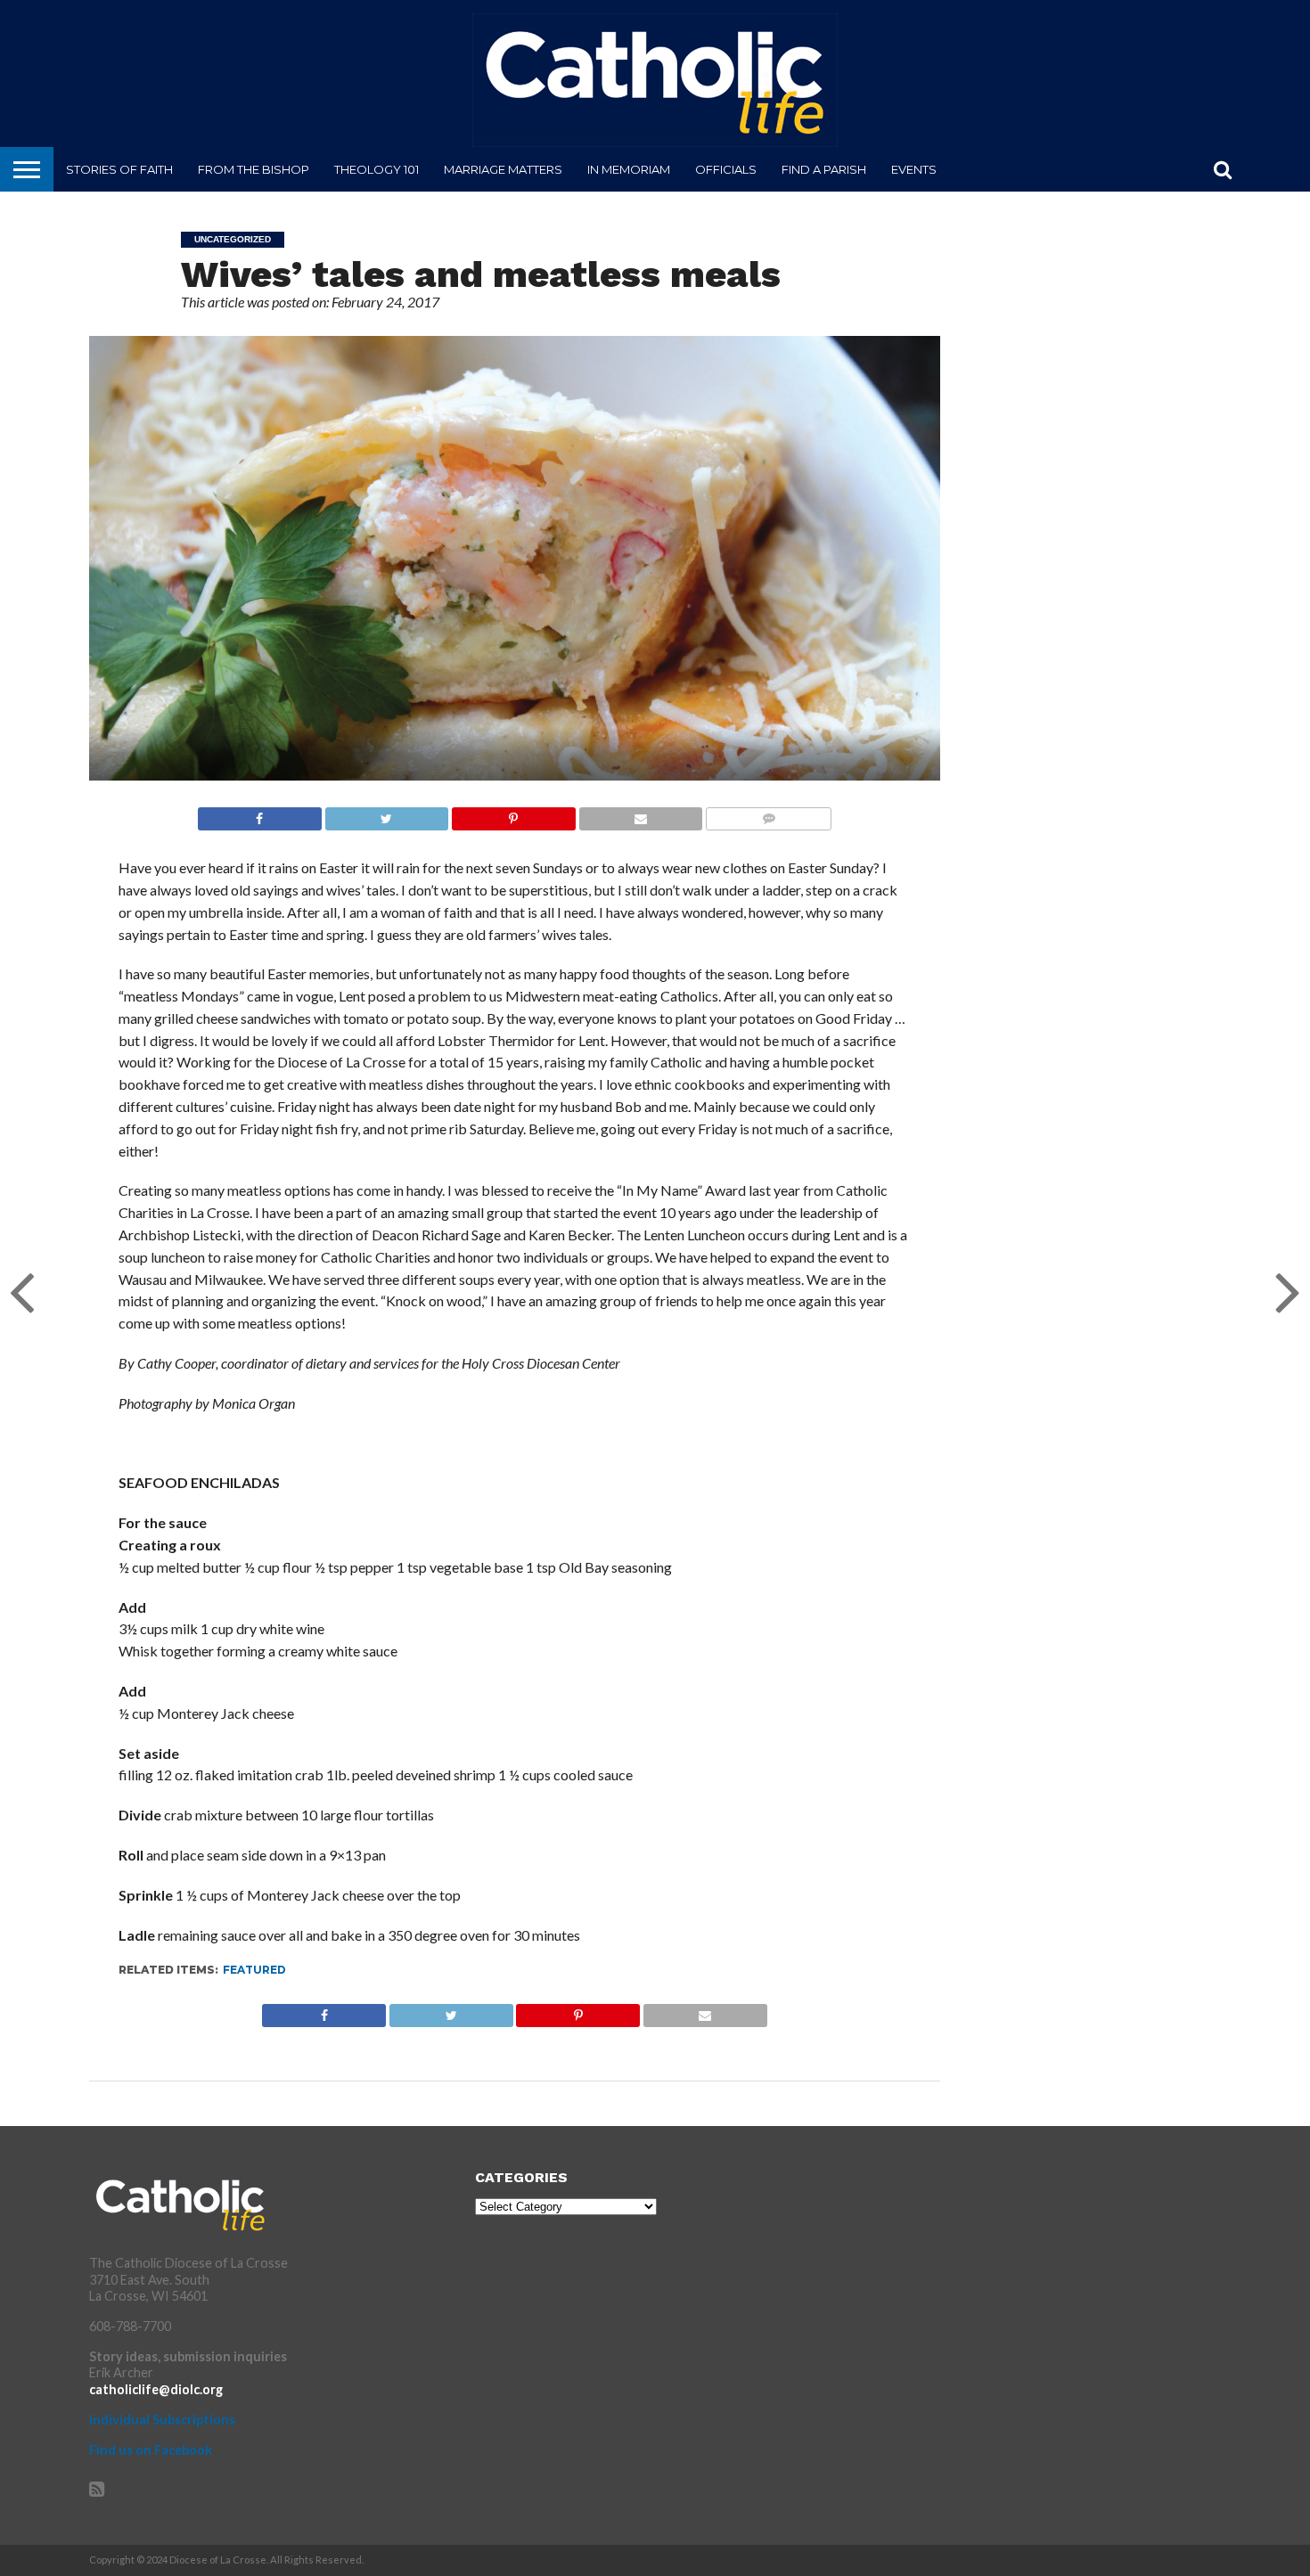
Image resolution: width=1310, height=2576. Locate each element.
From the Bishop (254, 169)
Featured (254, 1970)
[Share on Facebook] (260, 814)
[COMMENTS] (768, 814)
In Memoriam (629, 169)
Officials (726, 169)
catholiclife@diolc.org (156, 2389)
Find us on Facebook (151, 2450)
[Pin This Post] (513, 814)
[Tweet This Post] (387, 814)
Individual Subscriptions (162, 2420)
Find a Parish (824, 169)
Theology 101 (377, 169)
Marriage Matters (503, 169)
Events (914, 169)
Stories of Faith (119, 169)
